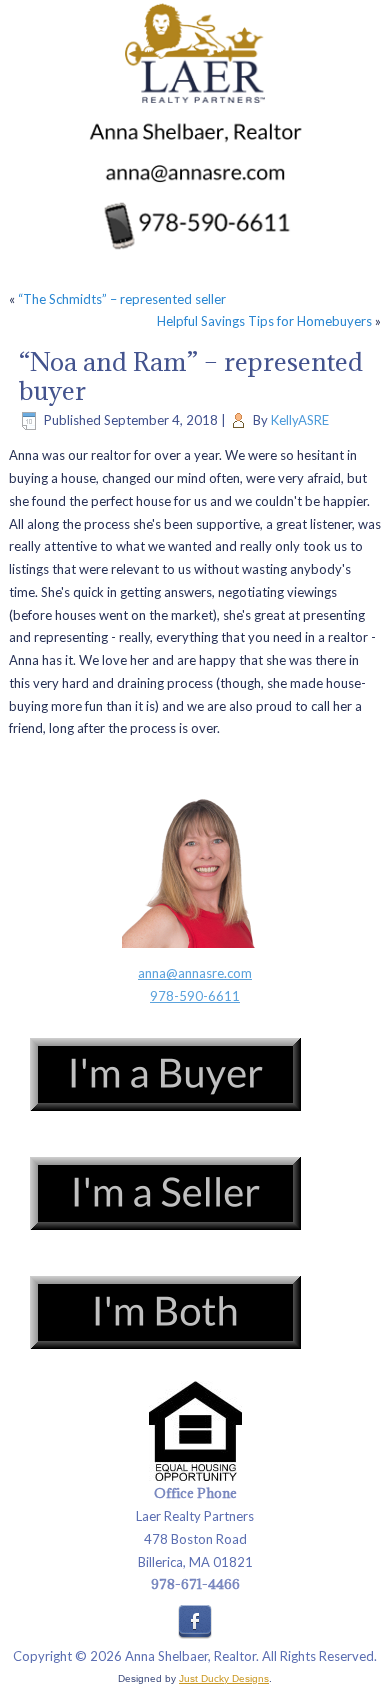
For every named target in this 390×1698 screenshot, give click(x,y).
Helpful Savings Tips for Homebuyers (264, 321)
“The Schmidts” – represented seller (122, 299)
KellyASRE (300, 420)
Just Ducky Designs (224, 1678)
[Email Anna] (195, 175)
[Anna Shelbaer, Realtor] (195, 134)
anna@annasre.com (195, 973)
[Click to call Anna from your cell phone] (195, 226)
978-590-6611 (195, 996)
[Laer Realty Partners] (195, 54)
